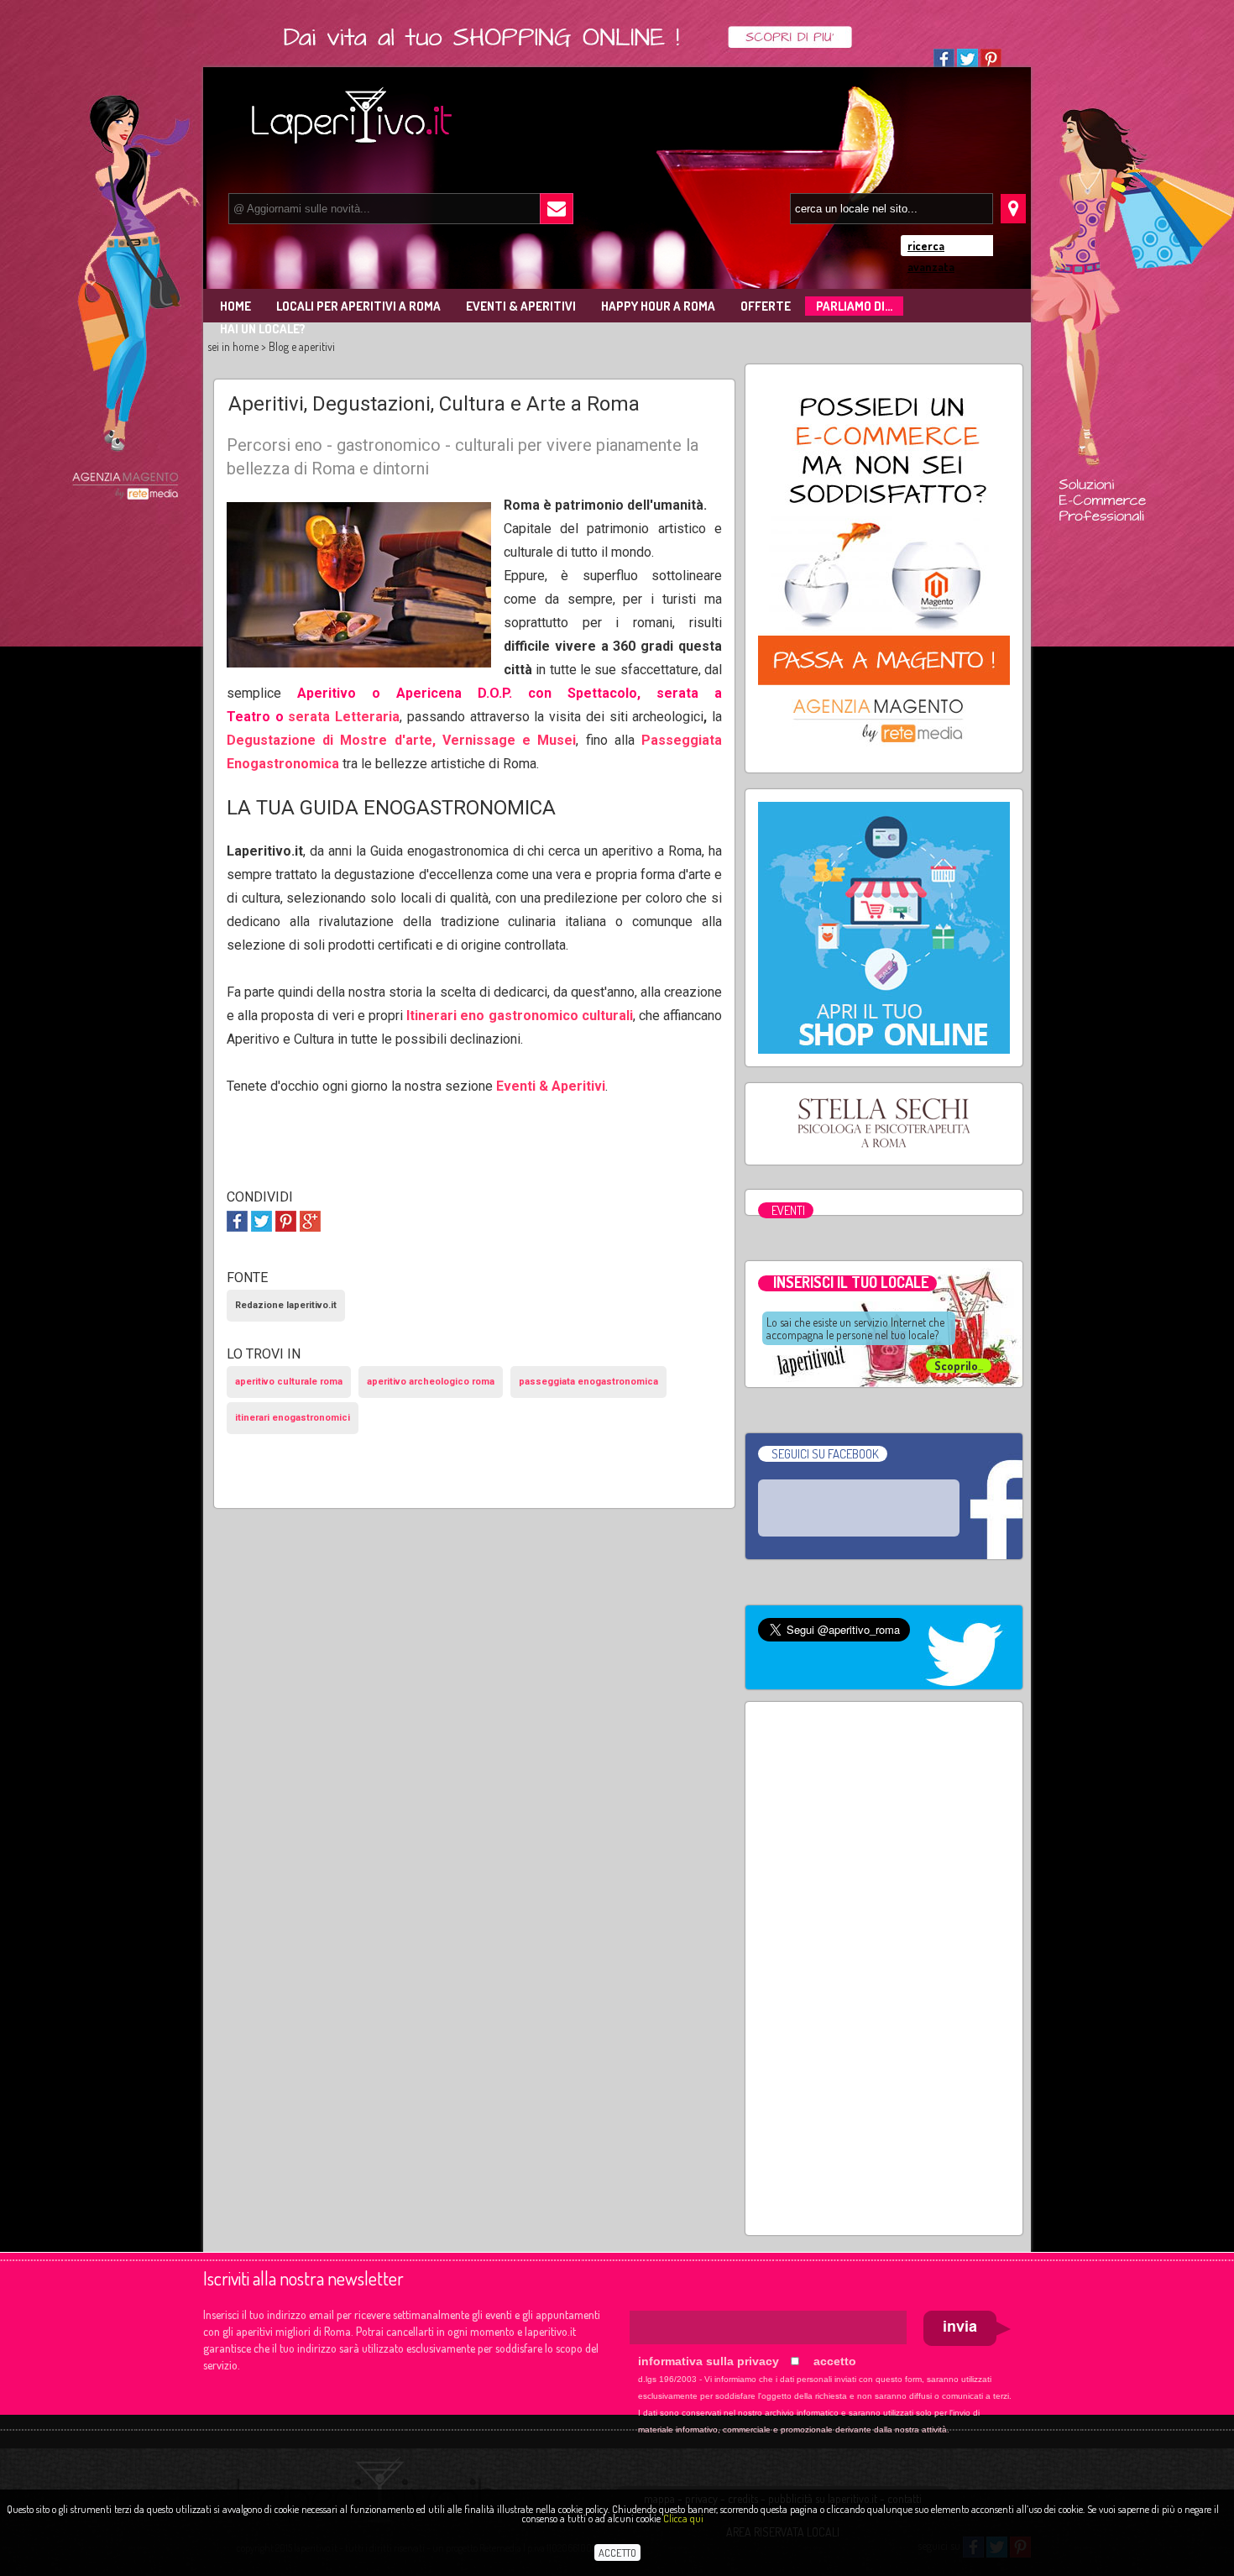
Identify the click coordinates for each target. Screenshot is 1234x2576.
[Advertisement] (884, 1966)
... (959, 1366)
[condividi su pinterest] (286, 1220)
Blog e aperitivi (302, 346)
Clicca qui (683, 2518)
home (246, 346)
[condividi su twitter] (261, 1220)
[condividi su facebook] (237, 1220)
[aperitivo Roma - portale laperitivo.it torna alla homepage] (336, 112)
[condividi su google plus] (310, 1220)
